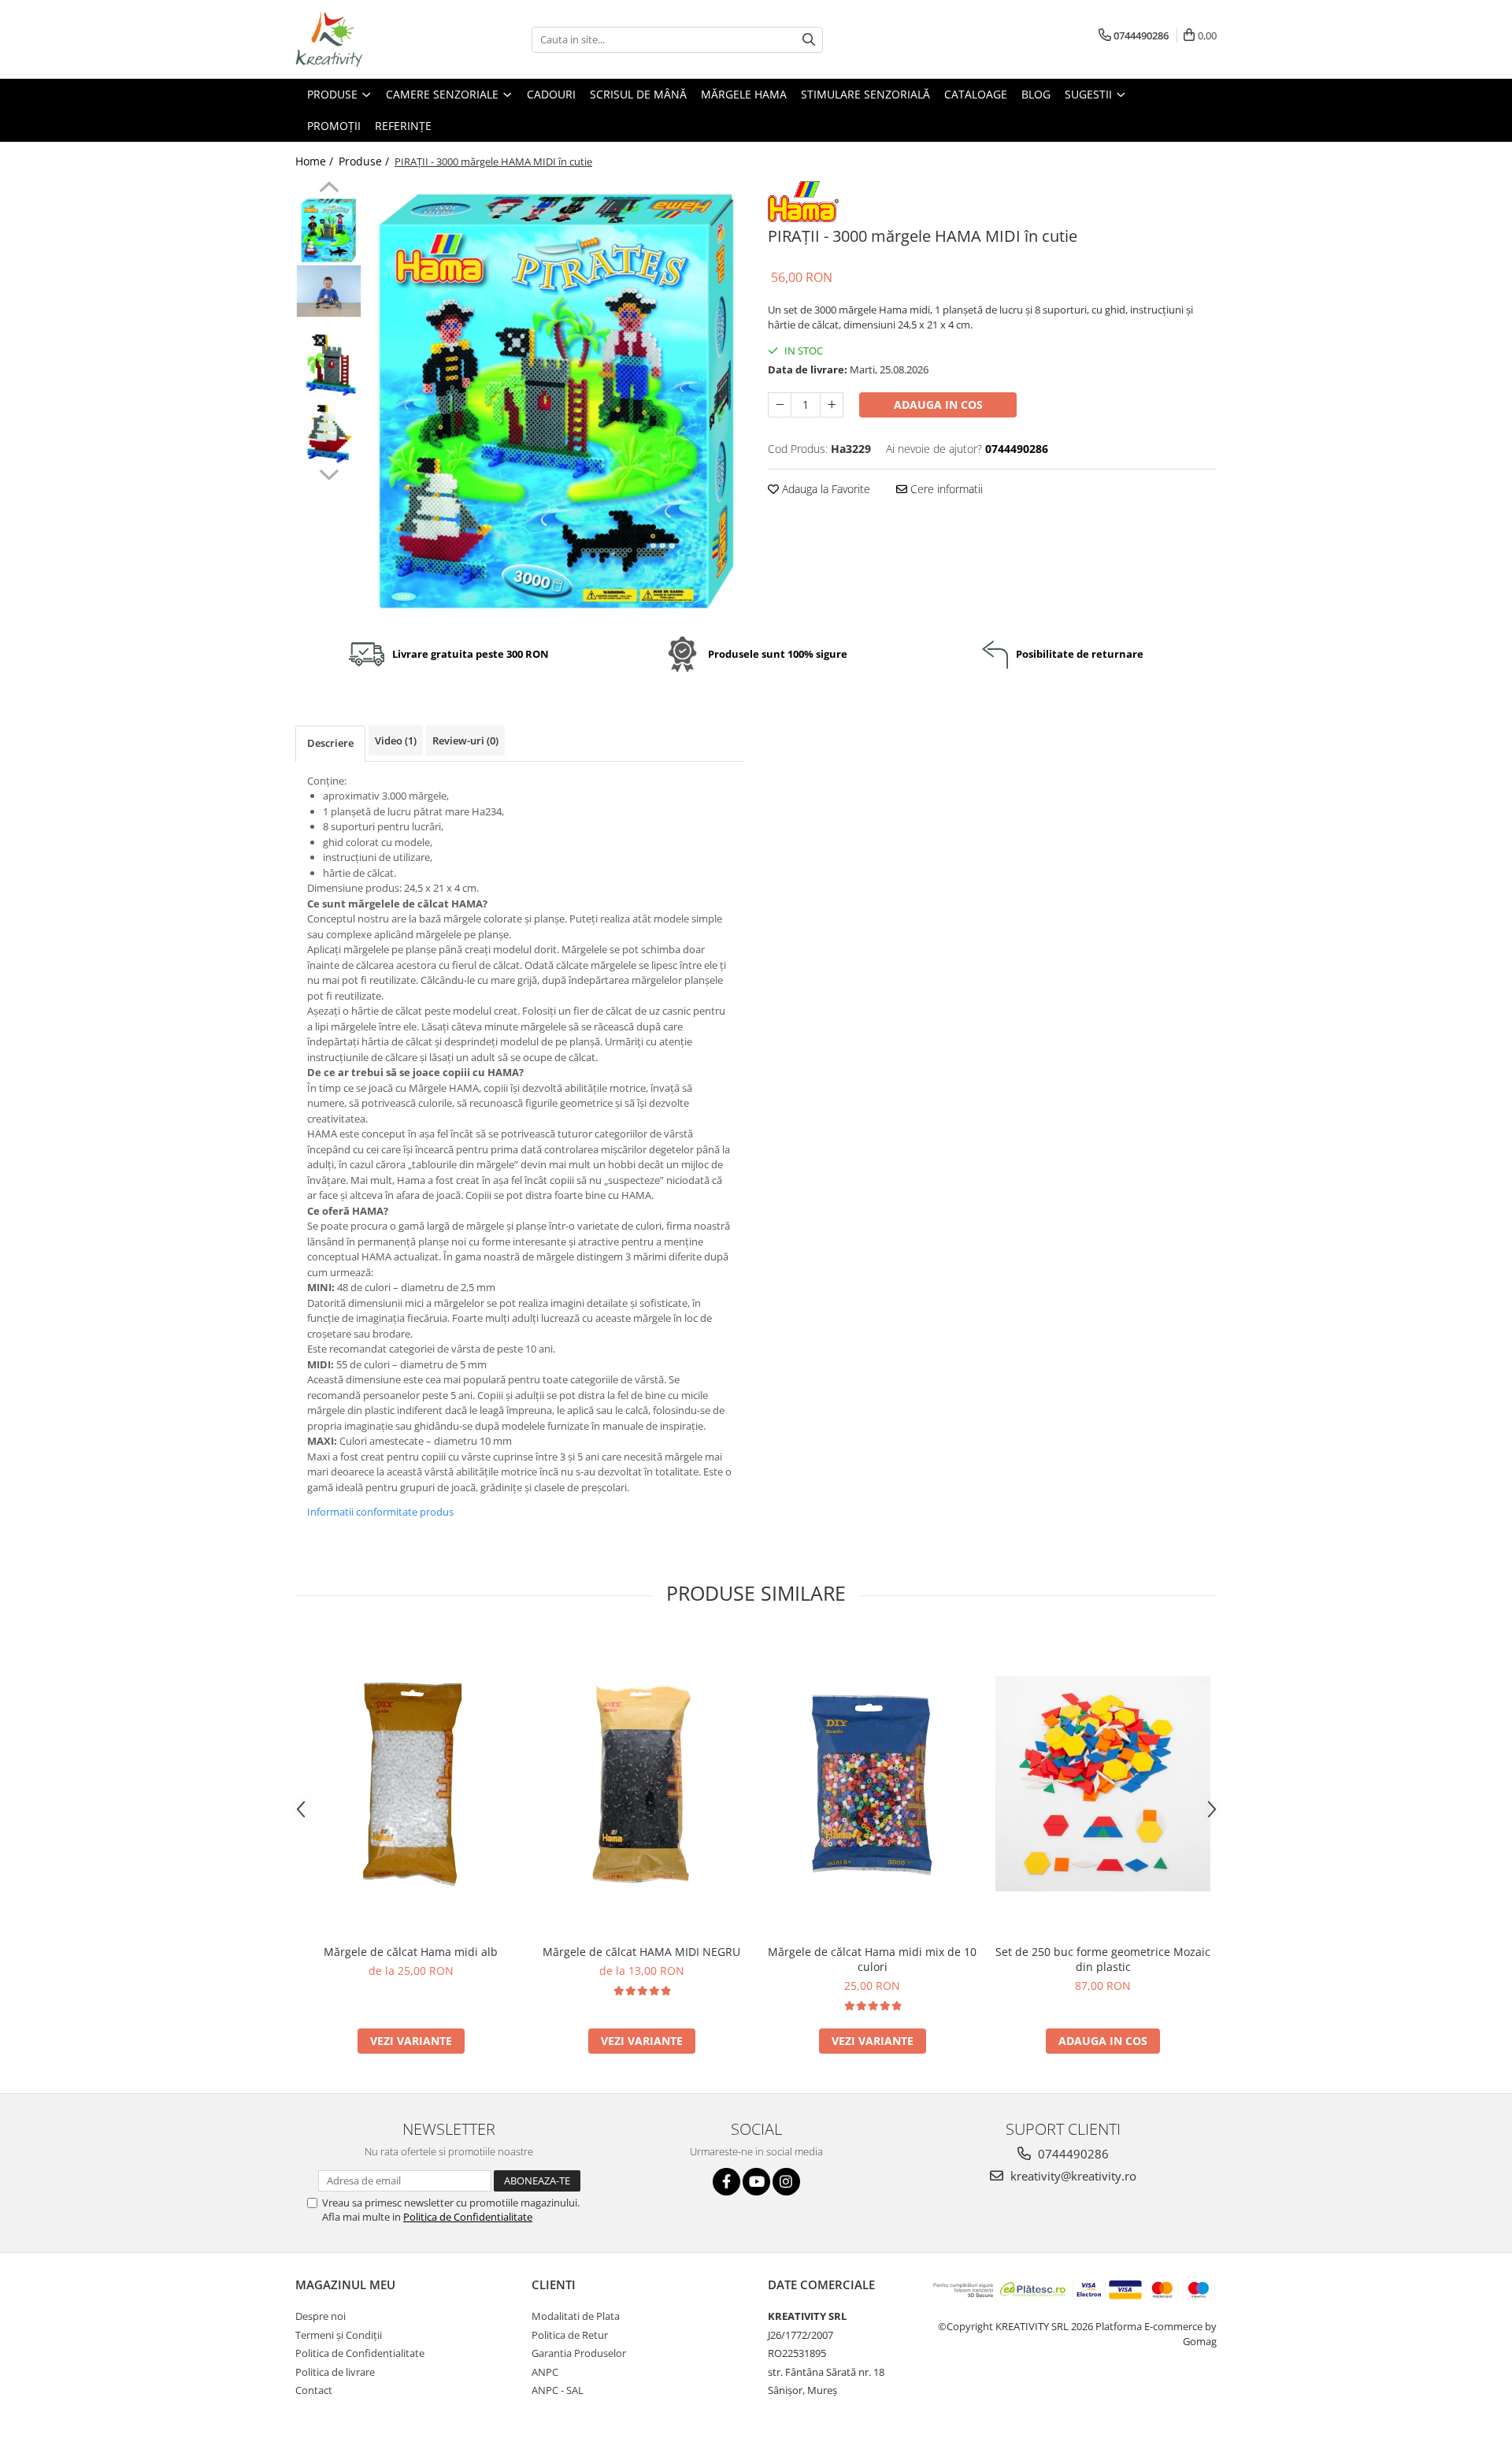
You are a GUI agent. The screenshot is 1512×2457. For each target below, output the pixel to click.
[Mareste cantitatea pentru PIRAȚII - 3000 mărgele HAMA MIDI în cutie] (832, 405)
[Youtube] (756, 2182)
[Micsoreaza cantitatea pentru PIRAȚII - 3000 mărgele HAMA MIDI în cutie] (780, 405)
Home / (316, 161)
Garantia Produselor (579, 2353)
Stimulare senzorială (865, 94)
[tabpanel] (557, 402)
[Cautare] (809, 40)
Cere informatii (945, 489)
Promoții (334, 126)
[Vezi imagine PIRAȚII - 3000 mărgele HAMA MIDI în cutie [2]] (329, 364)
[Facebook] (726, 2182)
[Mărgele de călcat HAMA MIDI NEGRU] (641, 1784)
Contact (314, 2390)
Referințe (403, 126)
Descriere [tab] (330, 743)
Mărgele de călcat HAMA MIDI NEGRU (641, 1952)
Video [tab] (396, 740)
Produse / (365, 161)
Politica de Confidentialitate (468, 2217)
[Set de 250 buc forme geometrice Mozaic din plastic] (1103, 1784)
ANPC (545, 2372)
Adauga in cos (938, 405)
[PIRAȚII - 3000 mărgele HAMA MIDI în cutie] (557, 402)
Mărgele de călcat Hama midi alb (411, 1952)
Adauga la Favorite (825, 489)
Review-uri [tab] (465, 740)
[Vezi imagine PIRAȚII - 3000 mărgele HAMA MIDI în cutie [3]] (329, 431)
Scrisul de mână (638, 94)
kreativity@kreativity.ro (1072, 2176)
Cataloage (976, 94)
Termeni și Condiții (339, 2335)
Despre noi (321, 2316)
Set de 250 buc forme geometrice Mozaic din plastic (1103, 1959)
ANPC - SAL (558, 2390)
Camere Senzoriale (444, 94)
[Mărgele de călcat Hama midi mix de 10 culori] (872, 1784)
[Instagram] (786, 2182)
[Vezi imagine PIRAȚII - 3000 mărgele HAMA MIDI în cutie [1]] (329, 291)
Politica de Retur (570, 2335)
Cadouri (551, 94)
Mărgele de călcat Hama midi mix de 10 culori (872, 1959)
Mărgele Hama (744, 94)
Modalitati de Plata (576, 2316)
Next (329, 473)
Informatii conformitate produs (380, 1512)
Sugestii (1090, 94)
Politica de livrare (335, 2372)
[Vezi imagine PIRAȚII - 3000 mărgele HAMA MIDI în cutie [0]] (329, 230)
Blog (1036, 94)
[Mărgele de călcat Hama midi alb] (411, 1784)
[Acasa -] (374, 39)
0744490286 (1072, 2154)
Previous (329, 189)
